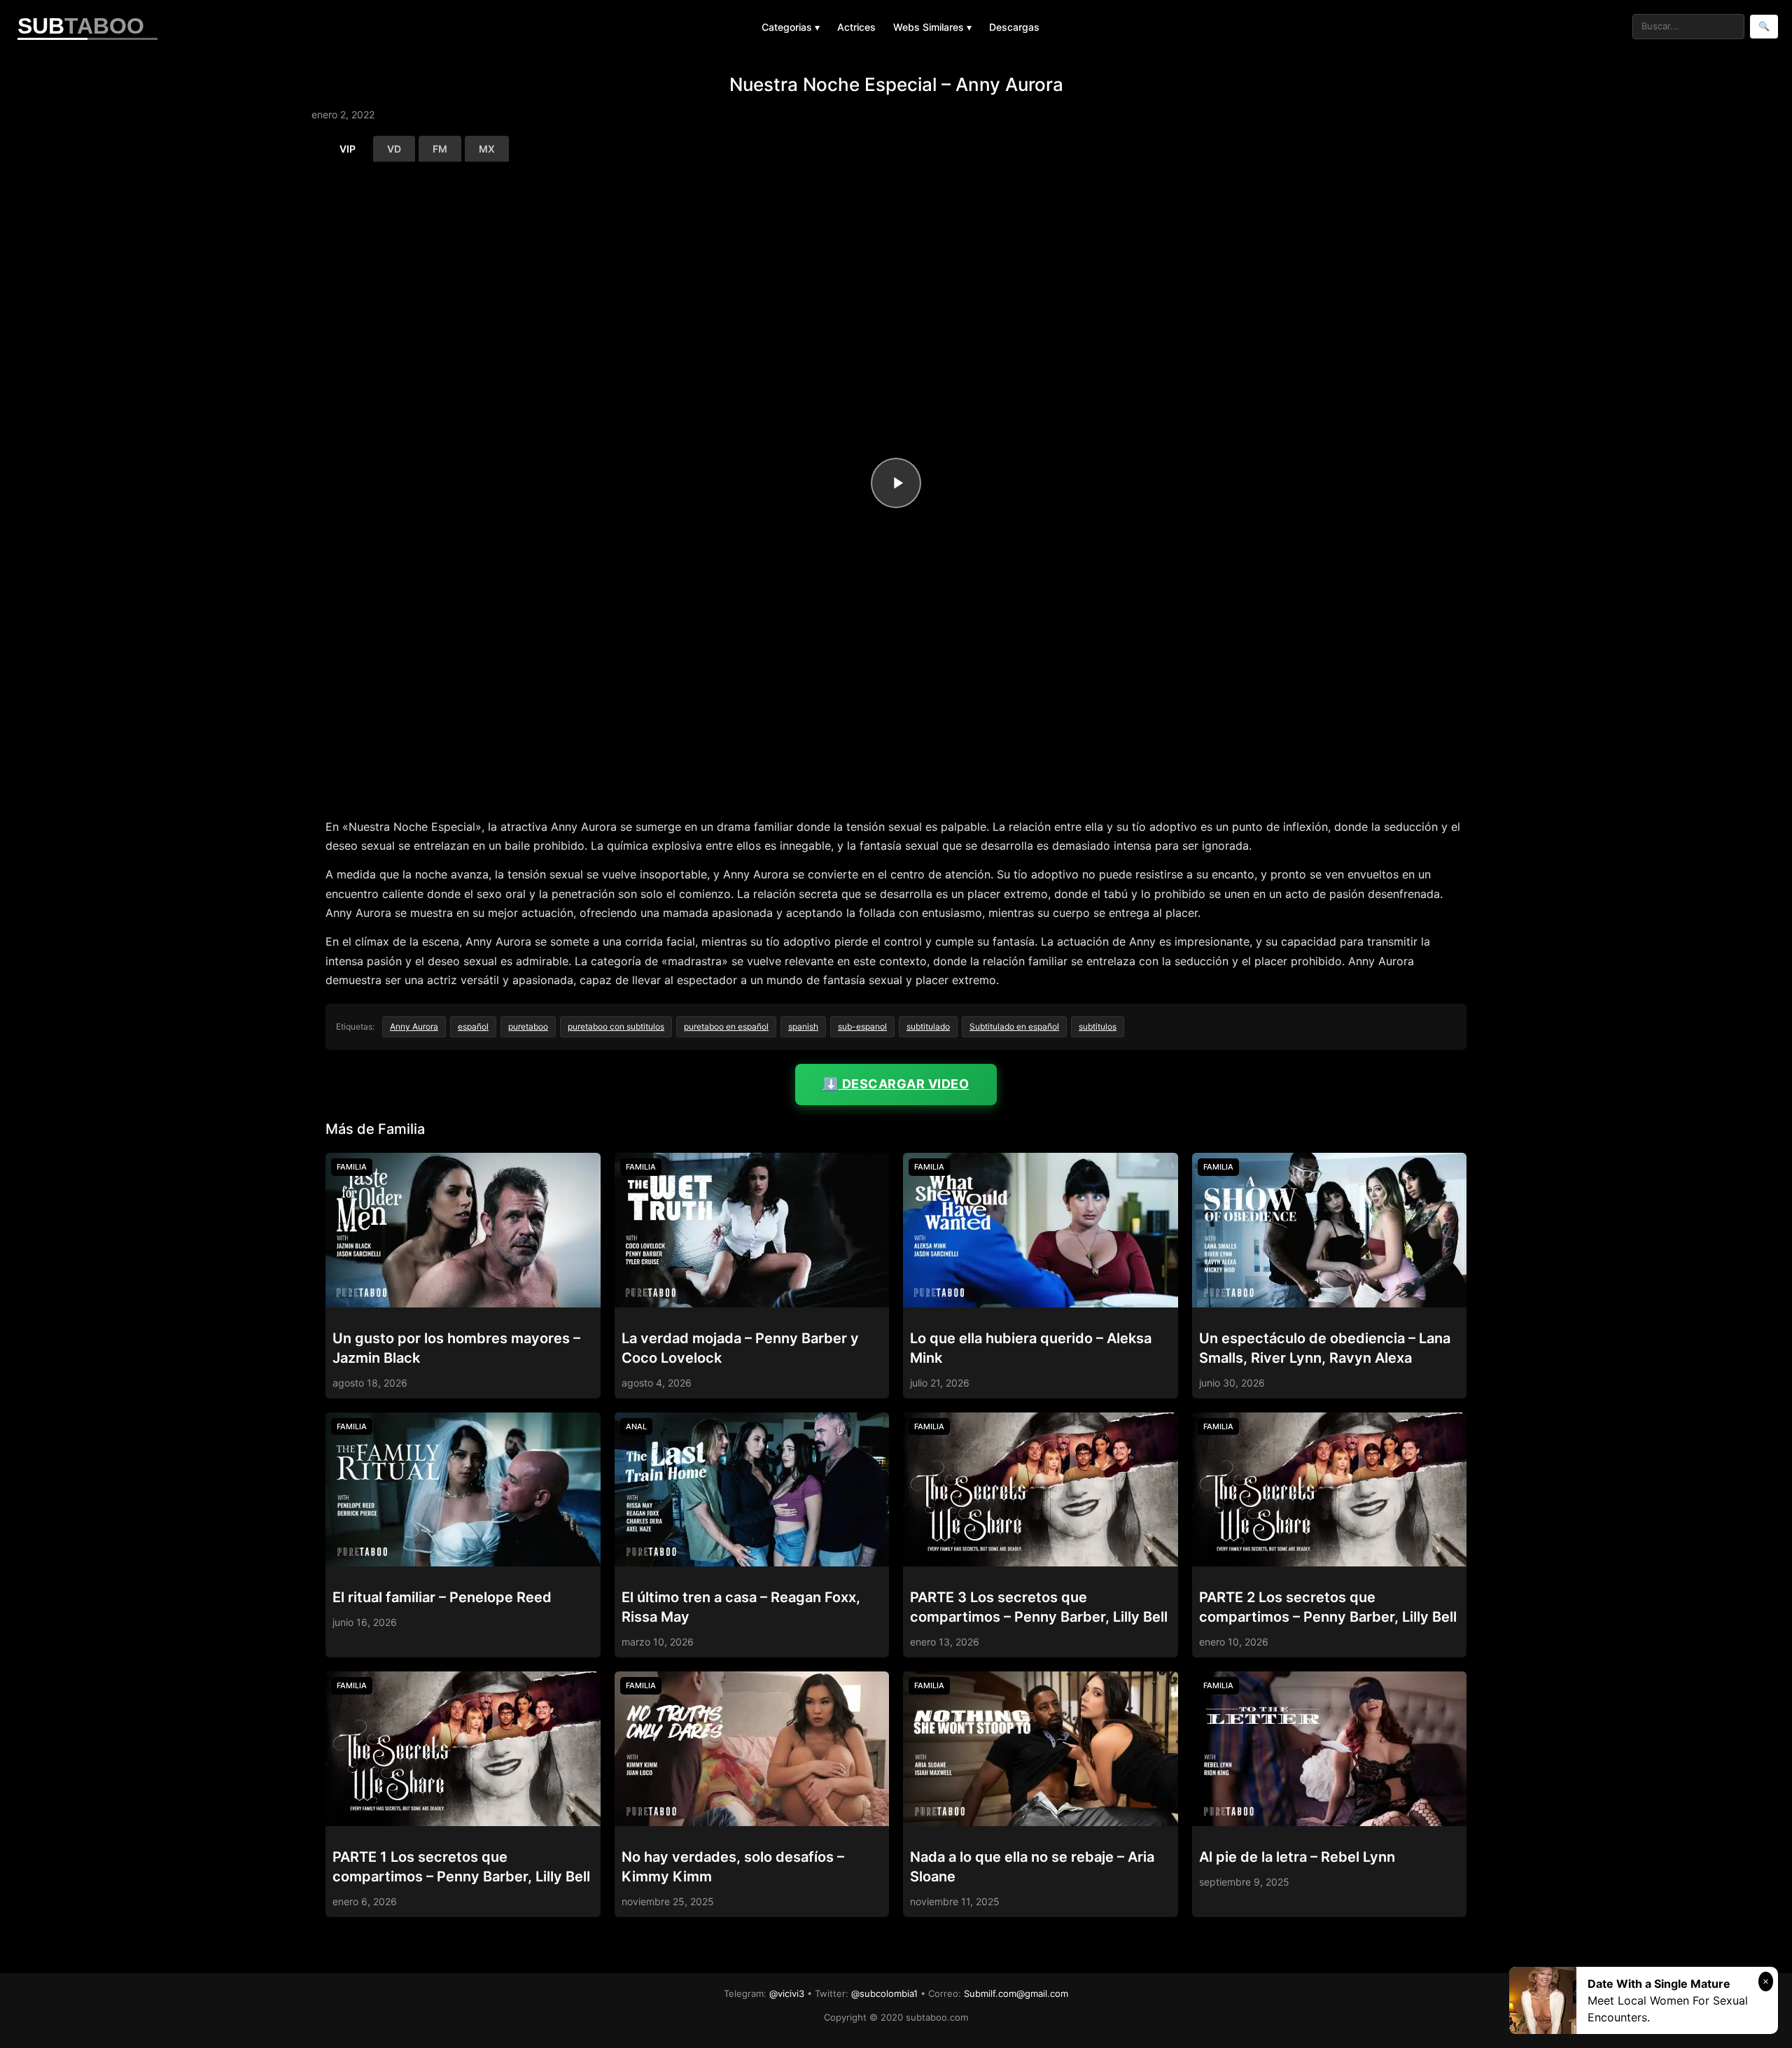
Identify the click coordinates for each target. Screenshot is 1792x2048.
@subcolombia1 (884, 1993)
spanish (803, 1026)
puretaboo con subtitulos (616, 1026)
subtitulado (928, 1026)
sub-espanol (862, 1026)
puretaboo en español (726, 1026)
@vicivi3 (787, 1993)
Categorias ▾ (791, 27)
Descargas (1014, 27)
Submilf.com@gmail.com (1016, 1993)
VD (394, 149)
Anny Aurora (414, 1026)
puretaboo (528, 1026)
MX (487, 149)
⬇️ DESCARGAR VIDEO (896, 1084)
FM (440, 149)
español (473, 1026)
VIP (348, 149)
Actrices (856, 27)
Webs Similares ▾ (932, 27)
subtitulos (1098, 1026)
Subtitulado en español (1014, 1026)
